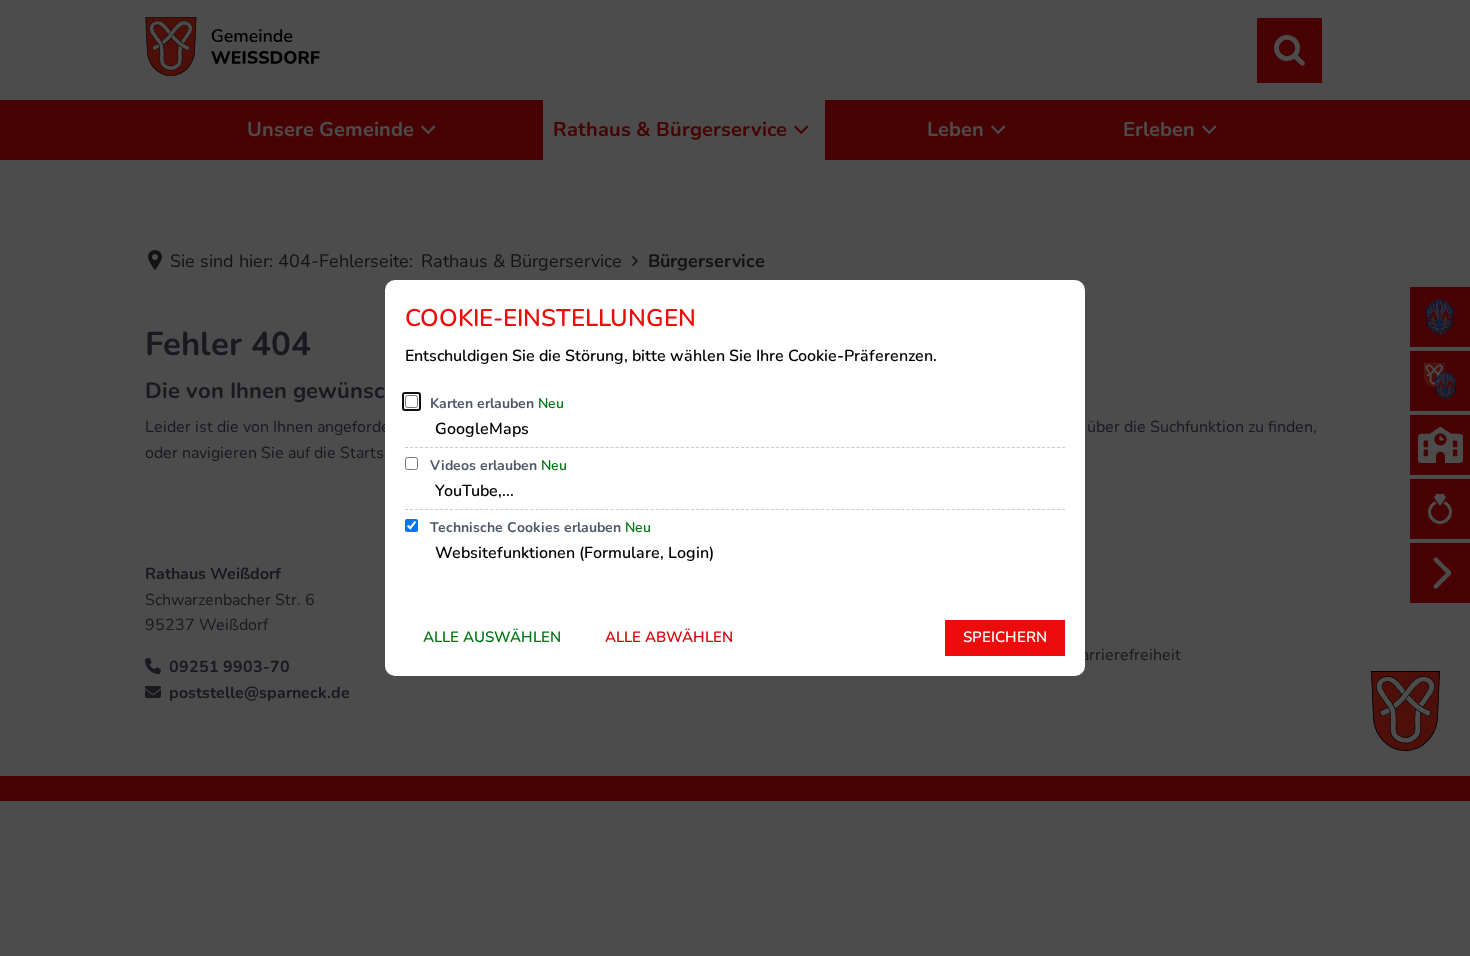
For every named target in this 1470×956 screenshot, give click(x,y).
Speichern (1005, 637)
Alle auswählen (492, 637)
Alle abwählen (669, 637)
